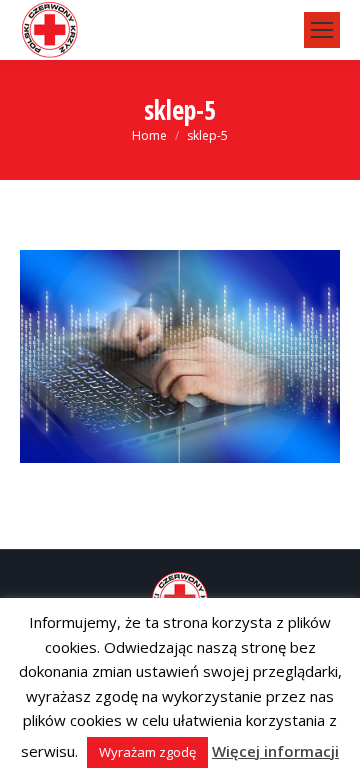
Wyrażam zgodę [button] (147, 752)
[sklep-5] (180, 356)
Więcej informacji (275, 751)
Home (149, 135)
